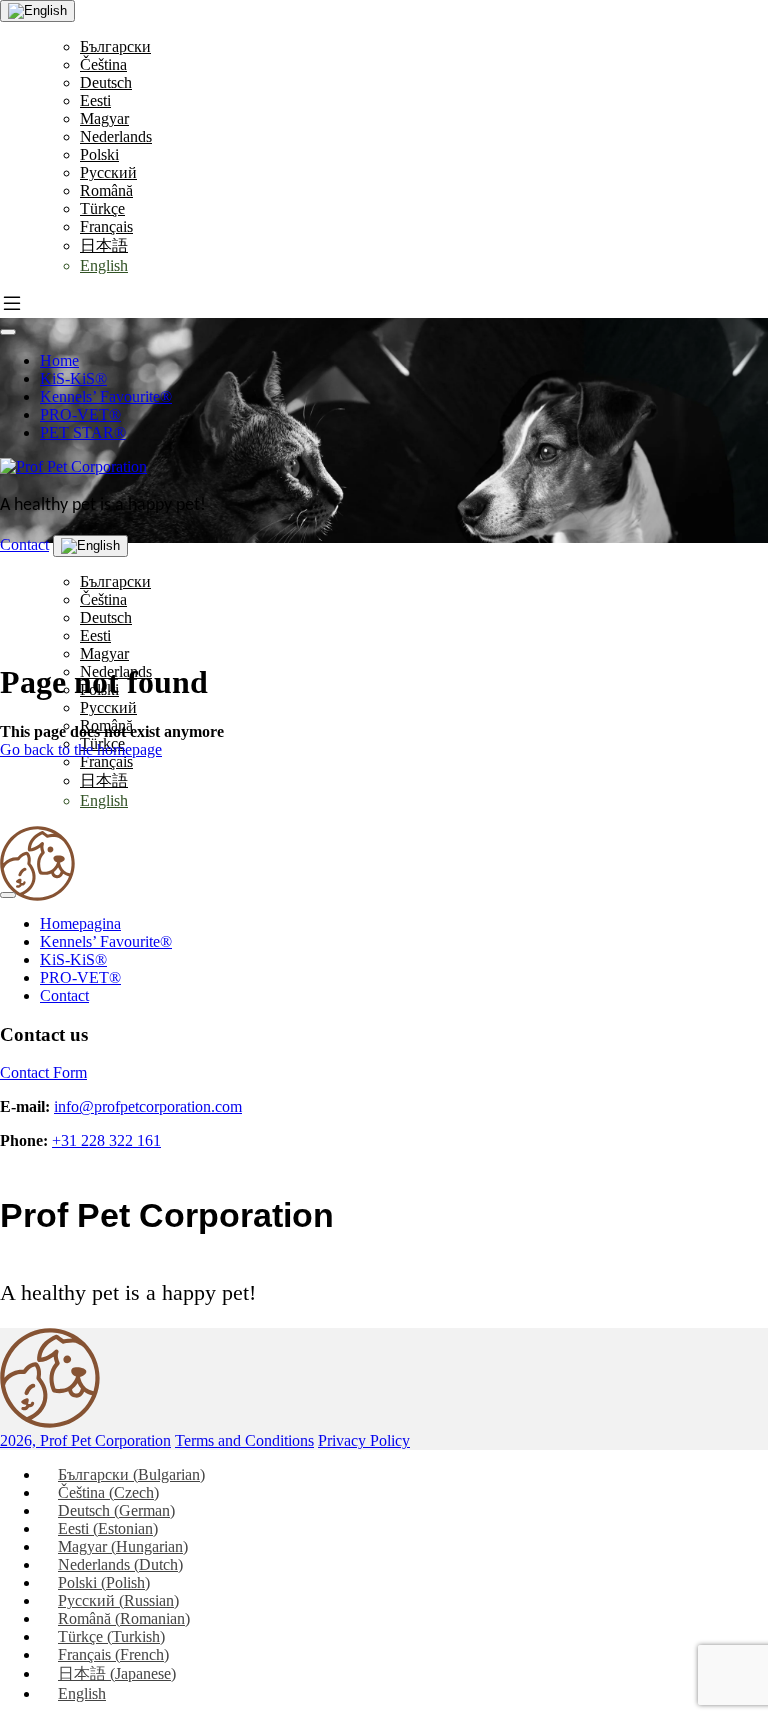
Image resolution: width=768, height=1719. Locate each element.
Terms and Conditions (244, 1440)
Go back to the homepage (81, 749)
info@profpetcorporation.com (148, 1106)
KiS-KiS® (73, 378)
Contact (24, 544)
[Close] (8, 895)
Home (59, 360)
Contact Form (43, 1072)
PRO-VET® (80, 414)
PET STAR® (83, 432)
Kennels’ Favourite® (106, 396)
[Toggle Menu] (8, 332)
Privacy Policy (364, 1440)
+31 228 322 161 (106, 1140)
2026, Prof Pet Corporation (85, 1440)
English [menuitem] (82, 1693)
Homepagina (80, 923)
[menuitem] (115, 46)
